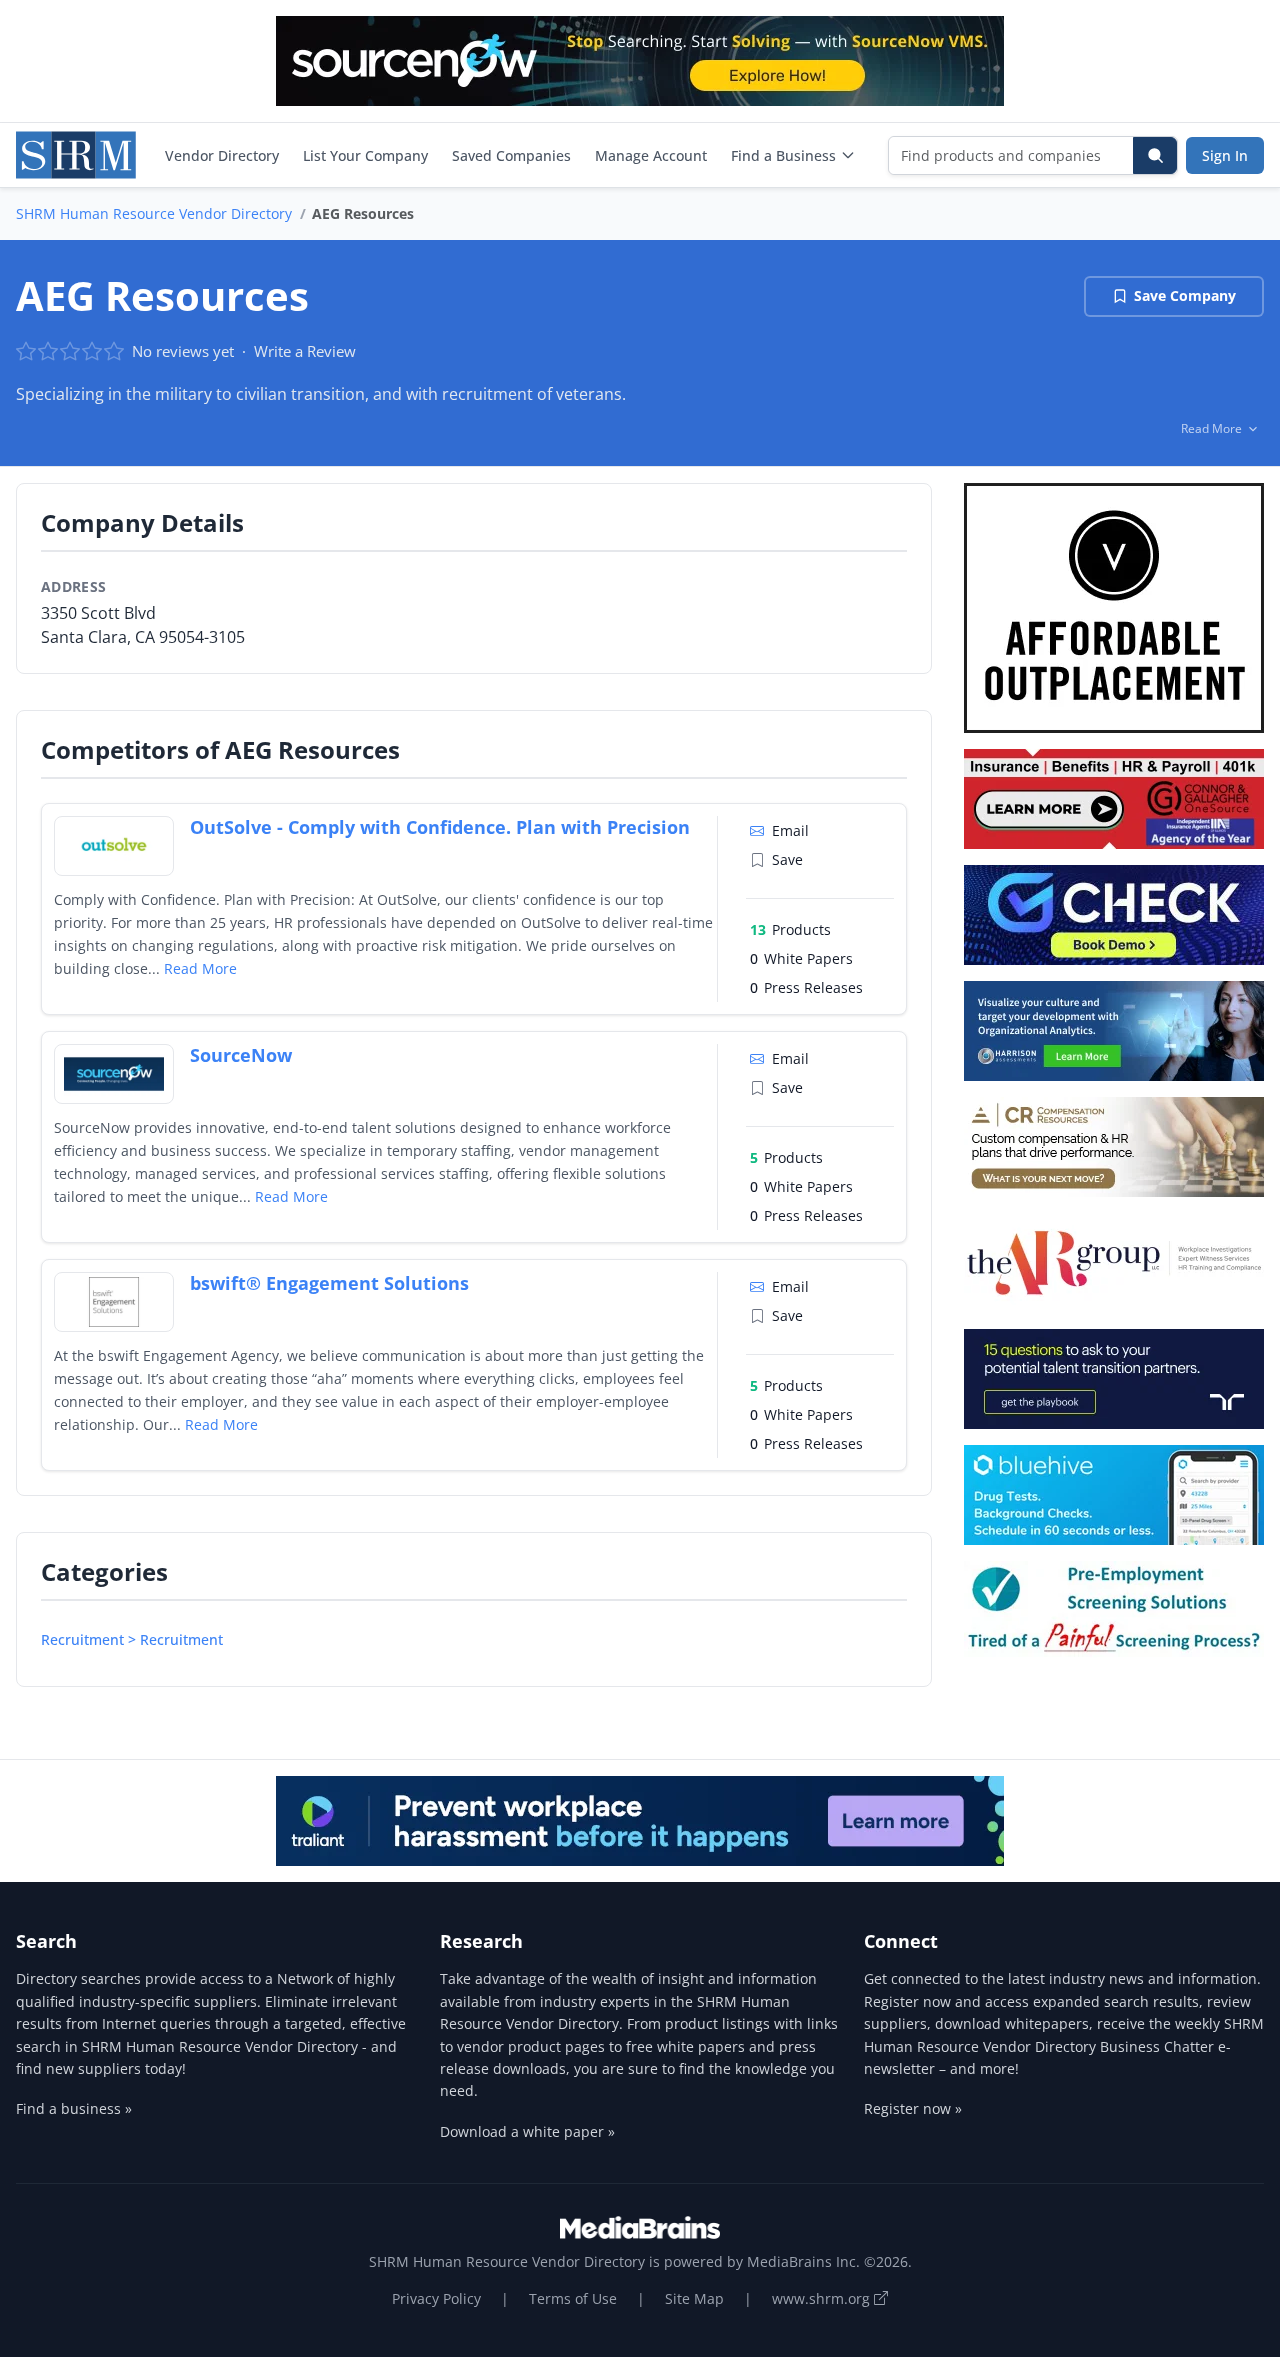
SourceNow (241, 1055)
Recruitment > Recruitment (132, 1639)
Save (787, 859)
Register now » (913, 2108)
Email (790, 830)
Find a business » (74, 2108)
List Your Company (365, 155)
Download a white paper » (527, 2131)
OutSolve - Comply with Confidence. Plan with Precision (440, 827)
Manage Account (651, 155)
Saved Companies (511, 155)
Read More (200, 968)
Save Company (1185, 295)
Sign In (1225, 155)
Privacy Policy (436, 2298)
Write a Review (305, 351)
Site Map (694, 2298)
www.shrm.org (823, 2298)
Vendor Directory (222, 155)
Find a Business (783, 155)
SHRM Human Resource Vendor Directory (154, 213)
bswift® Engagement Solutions (329, 1283)
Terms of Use (573, 2298)
